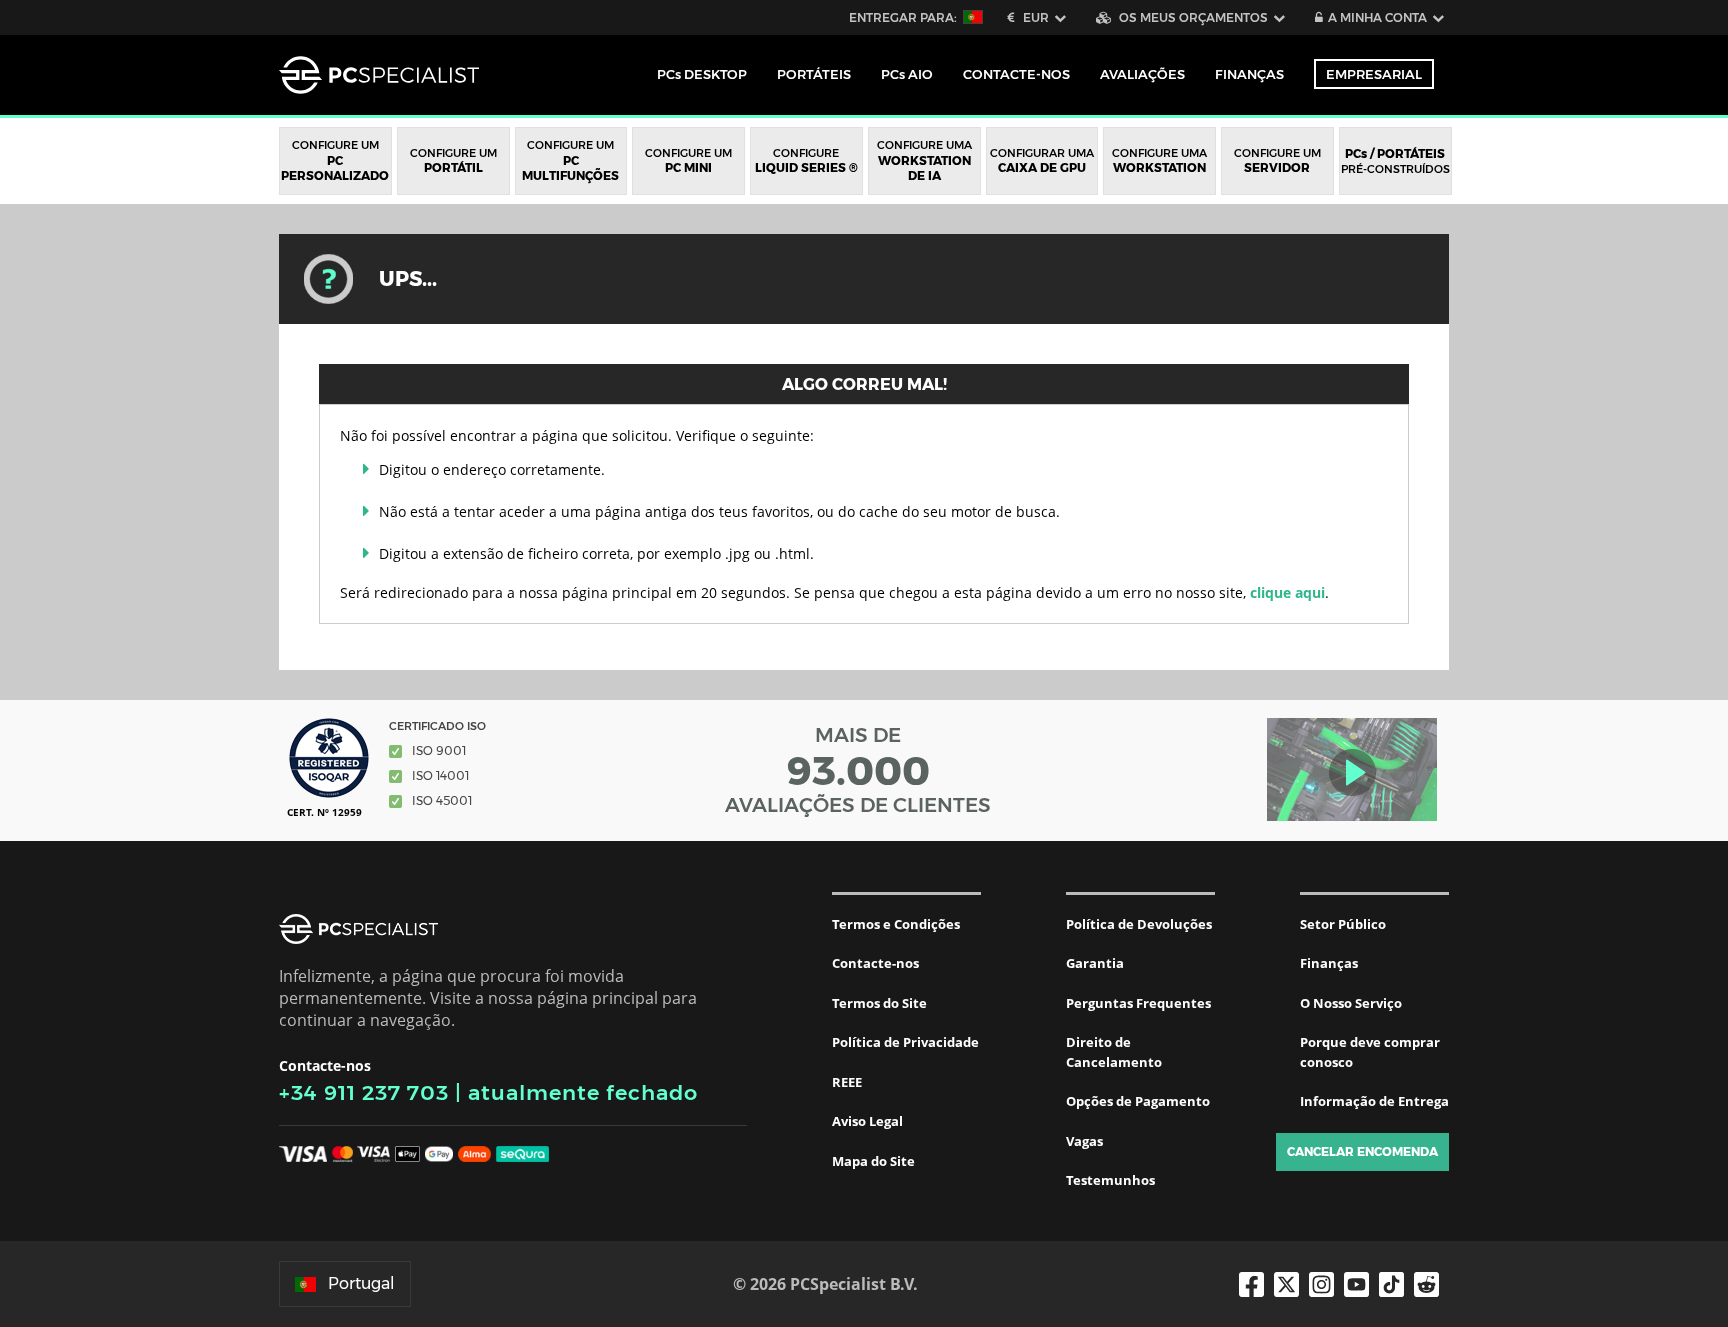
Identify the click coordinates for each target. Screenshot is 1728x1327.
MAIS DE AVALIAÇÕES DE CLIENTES (858, 770)
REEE (847, 1082)
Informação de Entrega (1374, 1101)
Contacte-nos (875, 963)
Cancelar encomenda (1362, 1151)
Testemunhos (1110, 1180)
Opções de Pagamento (1138, 1101)
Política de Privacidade (905, 1042)
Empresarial (1374, 74)
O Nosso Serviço (1351, 1003)
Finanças (1249, 74)
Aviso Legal (867, 1121)
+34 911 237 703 (364, 1092)
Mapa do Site (873, 1161)
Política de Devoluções (1139, 924)
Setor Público (1343, 924)
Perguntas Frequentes (1138, 1003)
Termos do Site (879, 1003)
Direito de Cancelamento (1114, 1052)
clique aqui (1287, 592)
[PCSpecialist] (379, 75)
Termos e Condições (896, 924)
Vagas (1084, 1141)
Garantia (1095, 963)
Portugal (361, 1283)
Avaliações (1142, 74)
